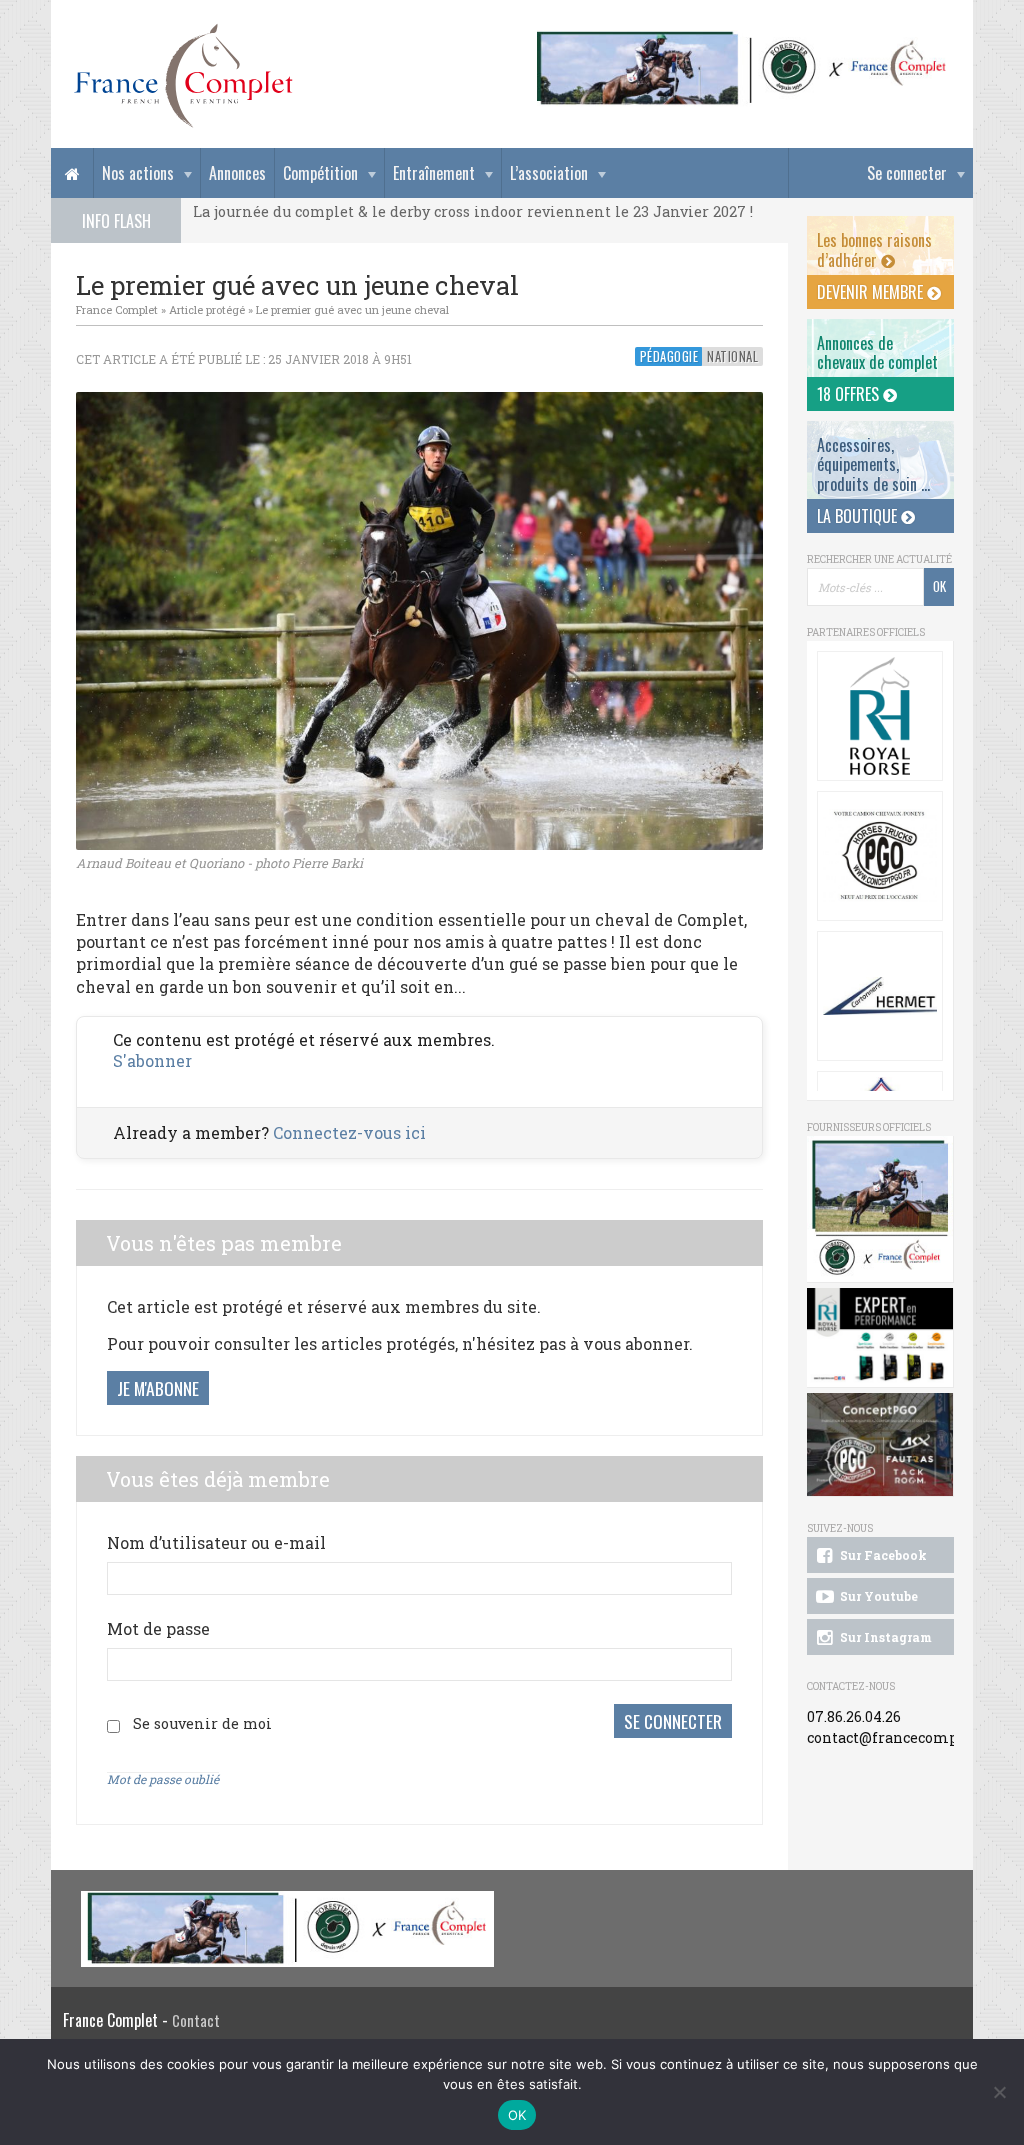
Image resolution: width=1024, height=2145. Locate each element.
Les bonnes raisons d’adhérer (874, 249)
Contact (196, 2020)
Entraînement (434, 173)
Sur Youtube (877, 1596)
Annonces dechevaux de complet (877, 352)
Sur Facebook (882, 1555)
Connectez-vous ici (349, 1132)
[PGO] (880, 1445)
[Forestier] (742, 40)
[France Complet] (183, 76)
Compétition (320, 173)
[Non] (999, 2092)
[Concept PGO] (880, 856)
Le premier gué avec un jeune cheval (352, 309)
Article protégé (207, 309)
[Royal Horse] (880, 716)
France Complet (117, 309)
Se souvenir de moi (202, 1723)
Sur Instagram (884, 1637)
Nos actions (138, 173)
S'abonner (152, 1060)
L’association (549, 173)
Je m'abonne (158, 1388)
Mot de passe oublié (163, 1779)
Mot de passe (158, 1628)
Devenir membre (872, 292)
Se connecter (907, 173)
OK (517, 2115)
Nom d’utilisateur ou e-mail (216, 1542)
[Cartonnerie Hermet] (880, 996)
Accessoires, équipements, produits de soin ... (873, 464)
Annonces (237, 173)
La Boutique (859, 516)
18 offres (850, 394)
